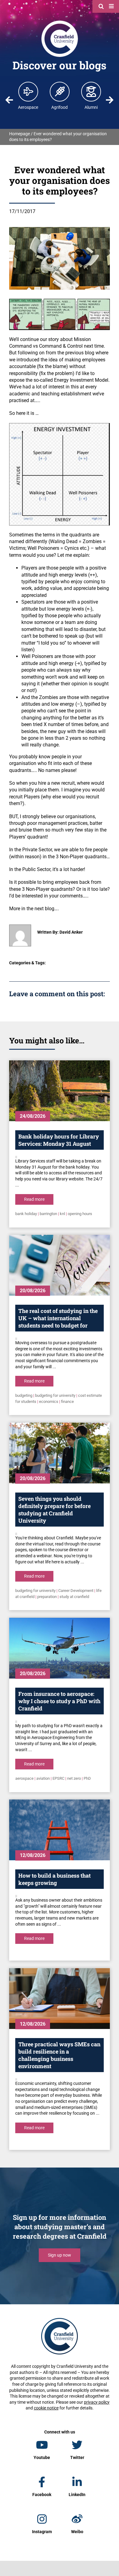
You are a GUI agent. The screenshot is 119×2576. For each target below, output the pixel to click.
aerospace (24, 1778)
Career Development (76, 1591)
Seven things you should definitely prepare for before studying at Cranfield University (54, 1510)
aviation (43, 1778)
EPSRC (58, 1778)
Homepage (20, 134)
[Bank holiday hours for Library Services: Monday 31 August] (60, 1091)
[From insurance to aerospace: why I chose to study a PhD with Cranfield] (60, 1648)
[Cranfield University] (60, 22)
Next (110, 100)
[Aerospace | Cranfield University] (28, 91)
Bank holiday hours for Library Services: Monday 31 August (59, 1140)
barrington (48, 1214)
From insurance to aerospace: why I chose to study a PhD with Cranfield (59, 1701)
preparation (47, 1597)
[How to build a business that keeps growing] (60, 1830)
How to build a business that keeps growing (54, 1879)
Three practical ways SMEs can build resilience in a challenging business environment (59, 2055)
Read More (34, 1199)
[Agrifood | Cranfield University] (60, 91)
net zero (74, 1778)
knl (62, 1214)
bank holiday (26, 1214)
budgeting (24, 1395)
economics (49, 1402)
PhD (87, 1778)
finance (67, 1402)
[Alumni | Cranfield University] (91, 91)
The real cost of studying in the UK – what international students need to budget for (58, 1318)
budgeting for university (55, 1395)
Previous (9, 100)
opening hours (80, 1214)
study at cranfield (74, 1597)
